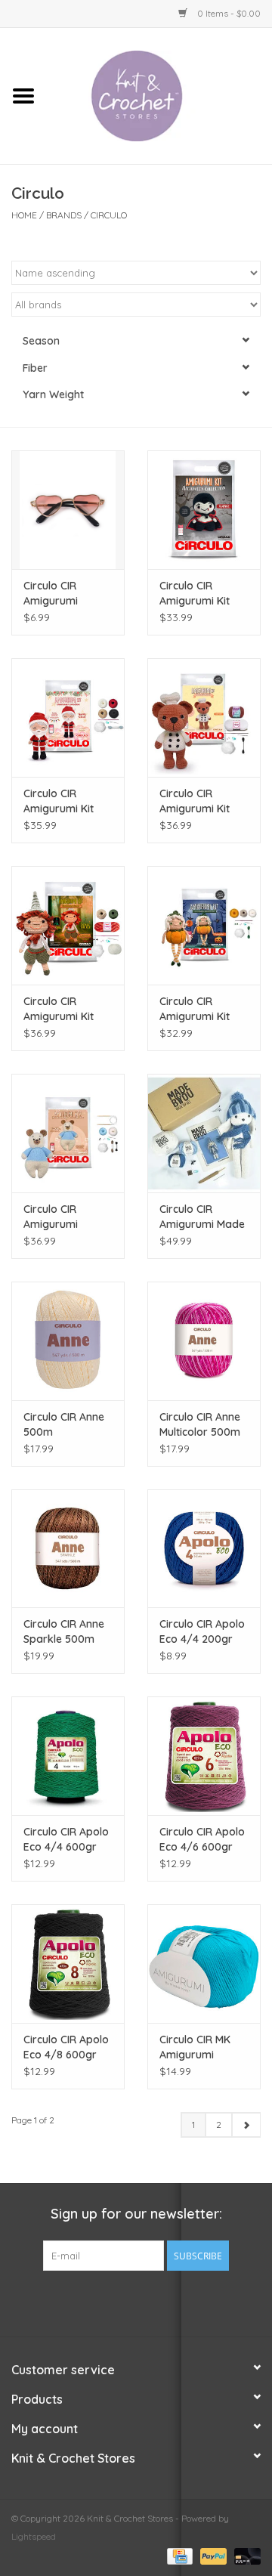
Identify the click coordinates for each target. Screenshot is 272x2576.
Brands (64, 215)
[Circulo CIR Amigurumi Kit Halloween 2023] (204, 925)
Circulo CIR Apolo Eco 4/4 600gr (66, 1839)
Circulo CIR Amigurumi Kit (195, 593)
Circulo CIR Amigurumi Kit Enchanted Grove (67, 1009)
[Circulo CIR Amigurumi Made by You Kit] (204, 1133)
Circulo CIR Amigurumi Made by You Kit (202, 1217)
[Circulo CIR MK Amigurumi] (204, 1964)
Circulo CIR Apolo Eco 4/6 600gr (202, 1839)
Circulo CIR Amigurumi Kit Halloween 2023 (199, 1009)
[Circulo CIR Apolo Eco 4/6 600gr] (204, 1756)
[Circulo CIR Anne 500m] (68, 1341)
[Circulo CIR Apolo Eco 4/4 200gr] (204, 1549)
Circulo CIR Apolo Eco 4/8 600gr (66, 2047)
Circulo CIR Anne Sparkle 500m (64, 1631)
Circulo (109, 215)
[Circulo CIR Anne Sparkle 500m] (68, 1549)
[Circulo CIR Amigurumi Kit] (204, 510)
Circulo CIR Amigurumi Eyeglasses (51, 594)
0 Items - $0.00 (228, 13)
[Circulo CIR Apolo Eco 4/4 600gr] (68, 1756)
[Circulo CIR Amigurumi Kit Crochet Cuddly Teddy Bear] (204, 717)
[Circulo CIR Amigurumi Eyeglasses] (68, 510)
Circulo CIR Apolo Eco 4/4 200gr (202, 1631)
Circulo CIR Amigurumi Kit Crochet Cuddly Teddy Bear (198, 801)
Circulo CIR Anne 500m (64, 1424)
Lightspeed (34, 2536)
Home (24, 215)
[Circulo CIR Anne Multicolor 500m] (204, 1341)
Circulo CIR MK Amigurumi (195, 2047)
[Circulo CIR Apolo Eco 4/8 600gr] (68, 1964)
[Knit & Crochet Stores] (159, 95)
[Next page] (246, 2125)
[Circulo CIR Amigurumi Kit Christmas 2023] (68, 717)
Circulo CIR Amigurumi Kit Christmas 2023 (63, 801)
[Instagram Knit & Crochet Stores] (163, 2302)
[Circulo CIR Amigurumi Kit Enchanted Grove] (68, 925)
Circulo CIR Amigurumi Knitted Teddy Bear (58, 1217)
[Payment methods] (178, 2555)
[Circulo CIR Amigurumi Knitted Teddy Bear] (68, 1133)
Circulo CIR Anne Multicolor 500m (200, 1424)
